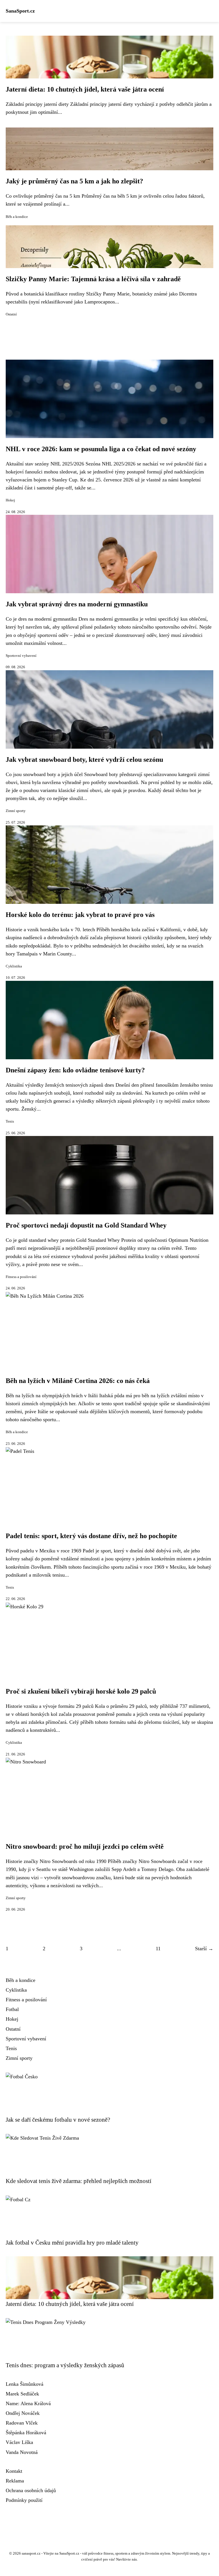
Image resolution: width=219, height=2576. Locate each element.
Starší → (204, 1949)
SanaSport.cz (20, 11)
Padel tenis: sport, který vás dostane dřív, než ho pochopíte (91, 1536)
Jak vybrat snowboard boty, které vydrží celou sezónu (84, 760)
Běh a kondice (17, 217)
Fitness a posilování (21, 1277)
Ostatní (11, 314)
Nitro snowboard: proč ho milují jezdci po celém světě (85, 1846)
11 (158, 1949)
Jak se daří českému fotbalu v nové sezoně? (58, 2120)
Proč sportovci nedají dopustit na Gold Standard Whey (86, 1225)
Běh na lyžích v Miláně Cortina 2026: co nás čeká (78, 1381)
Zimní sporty (16, 811)
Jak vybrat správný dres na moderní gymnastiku (77, 604)
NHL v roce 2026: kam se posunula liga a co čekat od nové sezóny (101, 449)
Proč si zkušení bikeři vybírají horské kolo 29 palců (81, 1691)
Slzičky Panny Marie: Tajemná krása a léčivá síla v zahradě (93, 279)
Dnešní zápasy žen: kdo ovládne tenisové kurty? (75, 1070)
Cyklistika (14, 966)
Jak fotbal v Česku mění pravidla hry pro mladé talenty (72, 2242)
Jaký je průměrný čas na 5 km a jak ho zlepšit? (74, 181)
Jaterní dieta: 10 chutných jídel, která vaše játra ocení (85, 89)
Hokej (10, 500)
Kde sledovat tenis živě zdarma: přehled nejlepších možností (79, 2181)
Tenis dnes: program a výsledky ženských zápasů (65, 2365)
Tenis (10, 1121)
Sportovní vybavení (21, 656)
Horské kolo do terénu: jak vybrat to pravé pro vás (80, 915)
